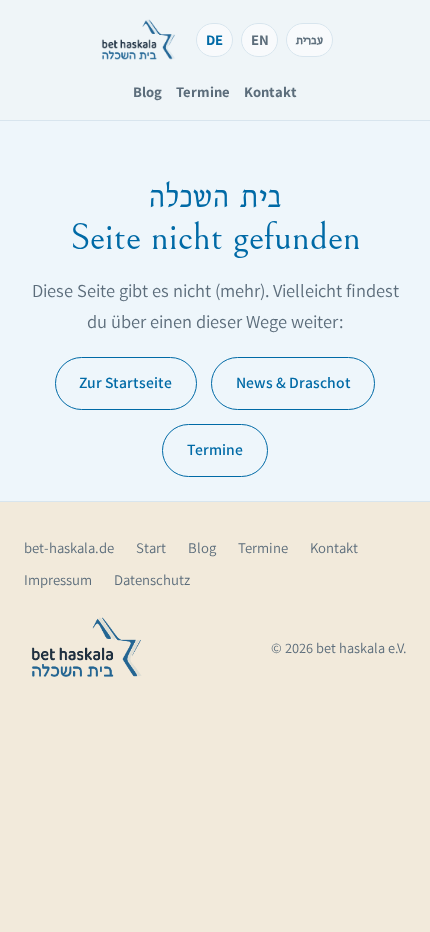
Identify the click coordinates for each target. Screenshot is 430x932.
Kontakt (270, 91)
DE (214, 39)
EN (260, 39)
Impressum (58, 579)
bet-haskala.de (69, 547)
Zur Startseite (125, 382)
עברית (309, 39)
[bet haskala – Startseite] (138, 40)
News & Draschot (293, 382)
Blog (147, 91)
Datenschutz (152, 579)
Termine (203, 91)
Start (151, 547)
